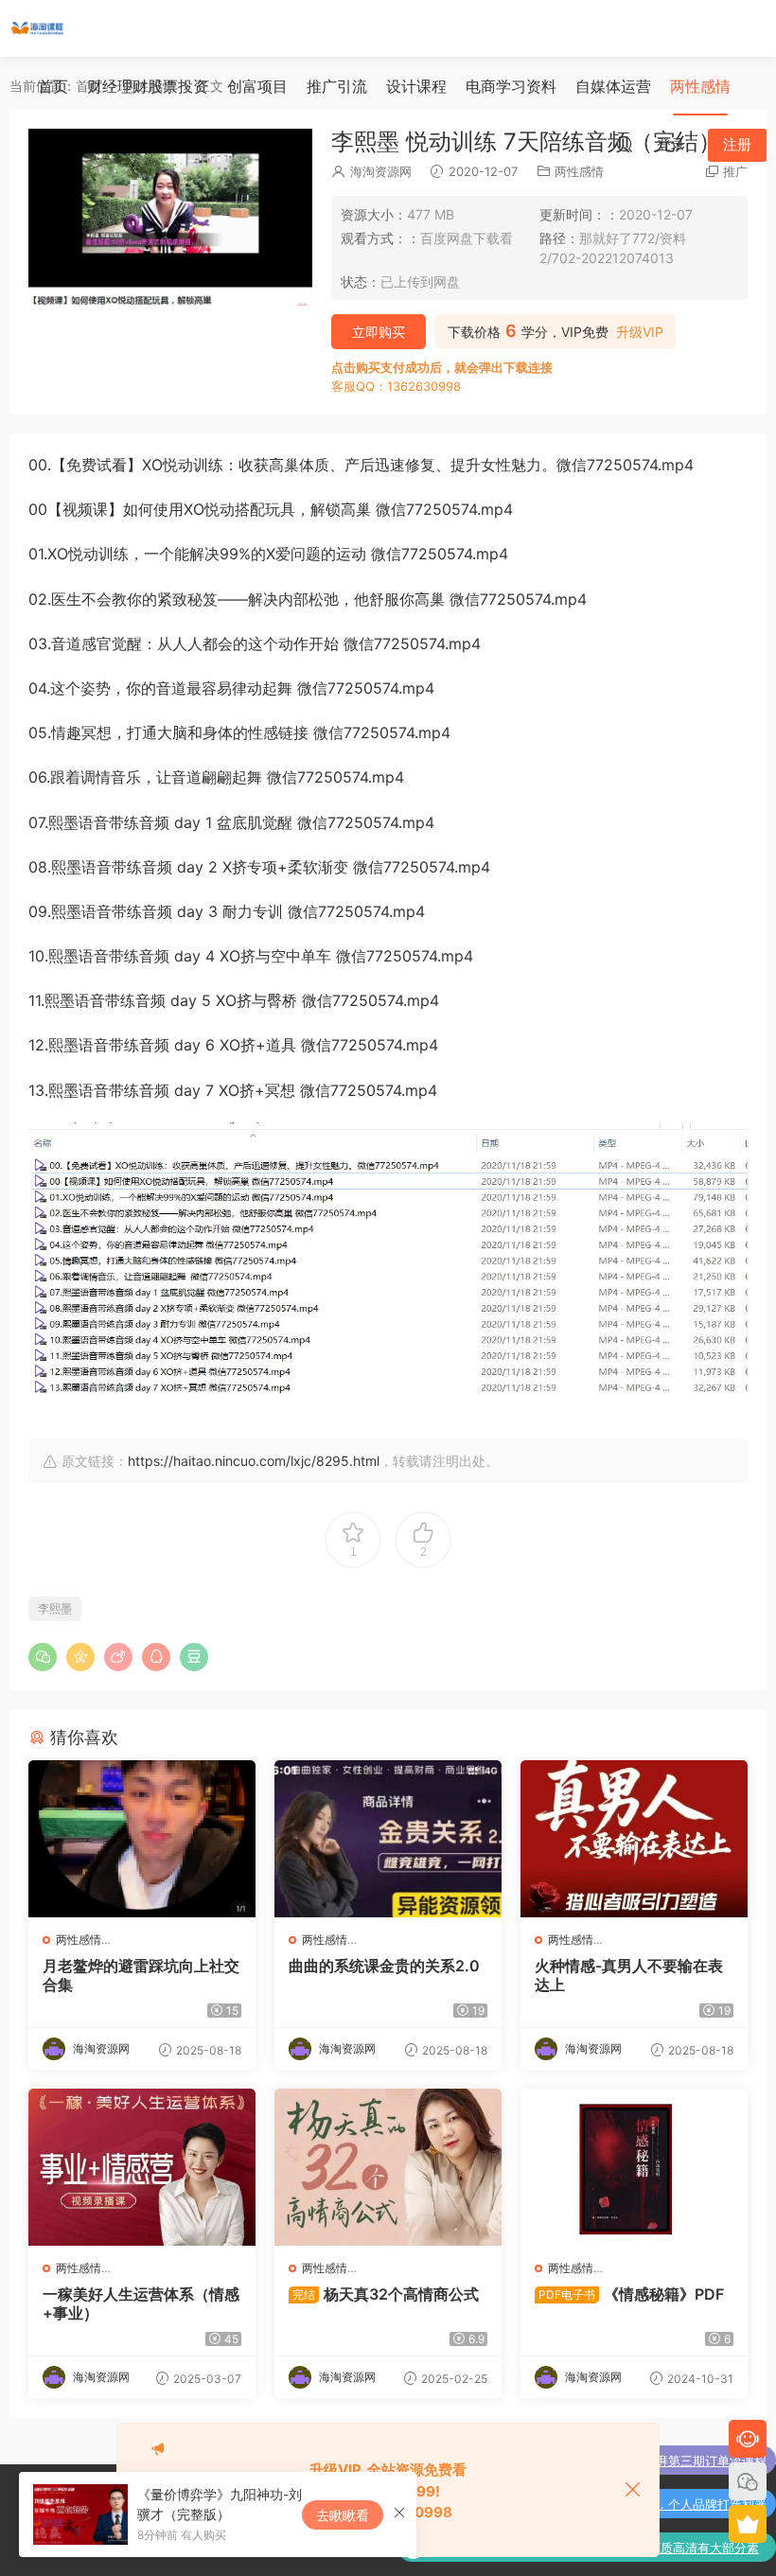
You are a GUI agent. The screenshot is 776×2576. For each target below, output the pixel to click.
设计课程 (416, 86)
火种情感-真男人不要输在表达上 (629, 1975)
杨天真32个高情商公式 (386, 2294)
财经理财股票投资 (148, 86)
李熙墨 (55, 1608)
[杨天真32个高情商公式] (388, 2167)
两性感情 (700, 86)
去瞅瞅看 (343, 2515)
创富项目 (257, 86)
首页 (53, 86)
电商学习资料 (511, 86)
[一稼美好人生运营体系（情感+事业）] (142, 2167)
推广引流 (337, 86)
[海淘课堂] (38, 28)
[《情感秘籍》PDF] (634, 2167)
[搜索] (625, 144)
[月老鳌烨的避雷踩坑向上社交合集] (142, 1839)
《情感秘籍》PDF (631, 2294)
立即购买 (379, 332)
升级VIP (640, 332)
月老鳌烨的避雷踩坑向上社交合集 (141, 1975)
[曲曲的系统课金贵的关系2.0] (388, 1839)
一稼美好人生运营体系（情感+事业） (141, 2303)
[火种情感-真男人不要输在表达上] (634, 1839)
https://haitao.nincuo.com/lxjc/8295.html (254, 1461)
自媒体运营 (613, 86)
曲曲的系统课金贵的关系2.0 (384, 1966)
